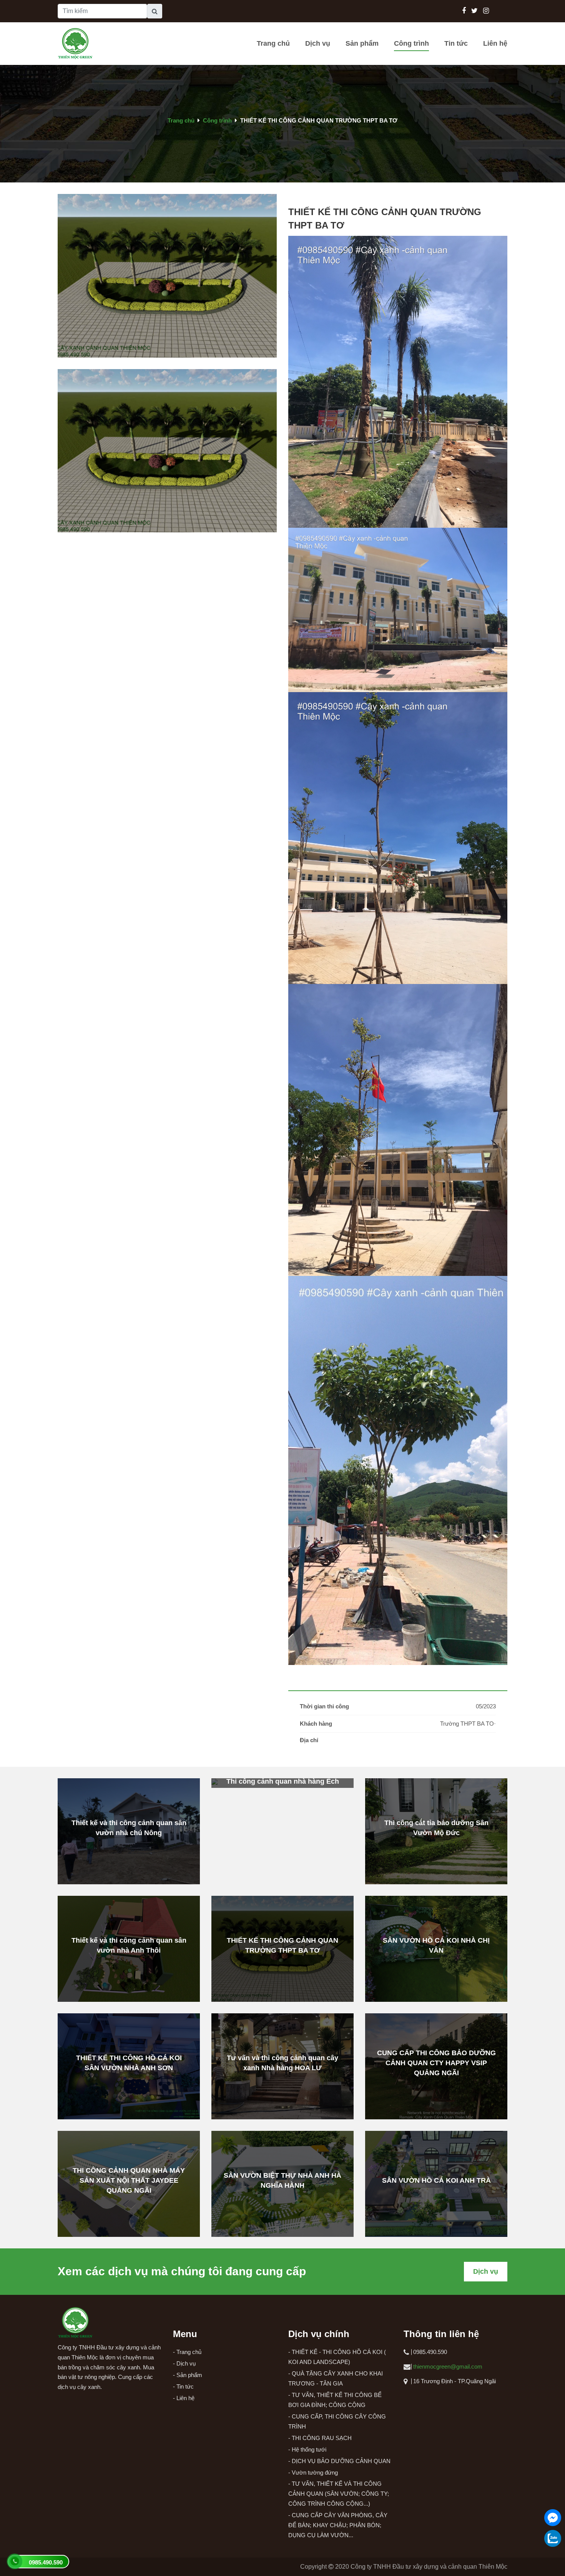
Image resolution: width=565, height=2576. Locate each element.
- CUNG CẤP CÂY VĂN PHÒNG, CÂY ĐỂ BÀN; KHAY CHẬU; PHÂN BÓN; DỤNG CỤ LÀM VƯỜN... (338, 2525)
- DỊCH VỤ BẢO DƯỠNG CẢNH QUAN (339, 2461)
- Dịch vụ (184, 2363)
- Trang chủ (187, 2352)
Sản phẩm (362, 43)
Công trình (411, 43)
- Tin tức (183, 2386)
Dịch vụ (318, 43)
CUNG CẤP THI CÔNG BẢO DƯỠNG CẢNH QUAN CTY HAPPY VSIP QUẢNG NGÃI (436, 2063)
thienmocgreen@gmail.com (448, 2366)
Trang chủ (273, 43)
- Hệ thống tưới (307, 2449)
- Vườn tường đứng (313, 2472)
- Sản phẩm (188, 2375)
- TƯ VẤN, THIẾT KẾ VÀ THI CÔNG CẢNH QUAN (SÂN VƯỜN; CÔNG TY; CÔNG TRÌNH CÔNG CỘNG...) (339, 2494)
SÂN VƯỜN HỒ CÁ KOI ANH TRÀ (436, 2180)
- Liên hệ (184, 2398)
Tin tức (456, 43)
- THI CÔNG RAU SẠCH (320, 2438)
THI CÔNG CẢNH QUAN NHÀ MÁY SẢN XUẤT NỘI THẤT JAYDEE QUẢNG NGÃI (129, 2180)
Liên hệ (495, 43)
